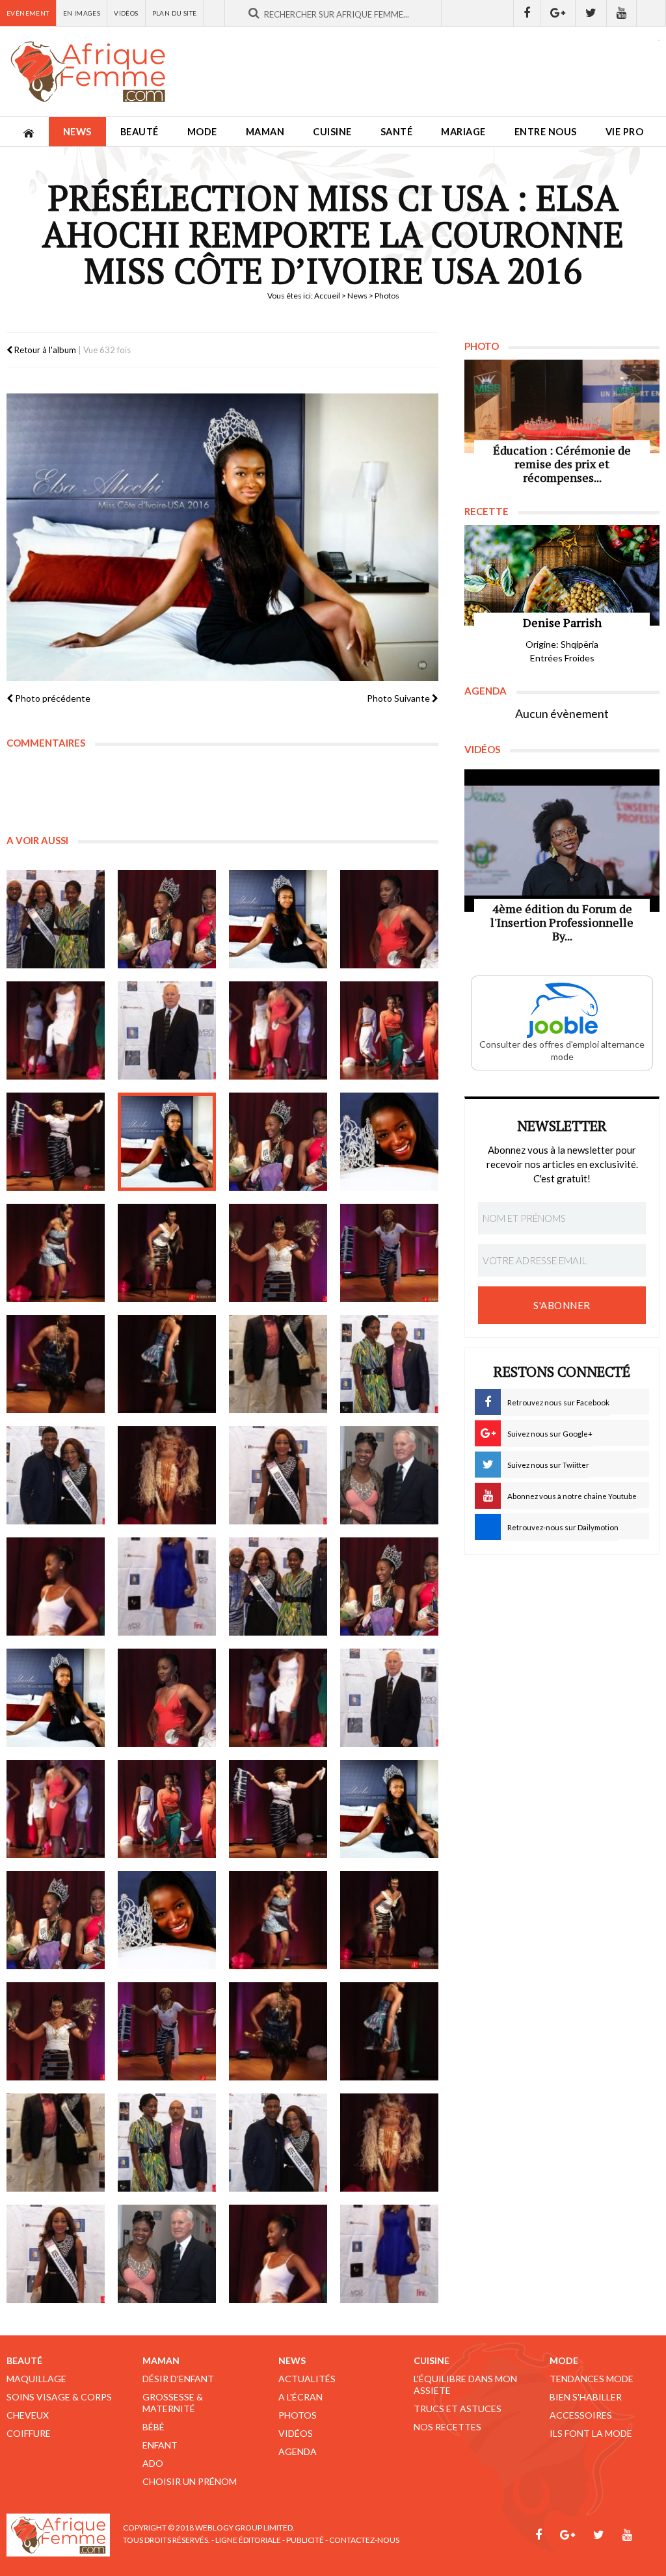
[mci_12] (389, 1142)
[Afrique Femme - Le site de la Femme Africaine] (88, 72)
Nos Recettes (447, 2427)
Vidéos (126, 13)
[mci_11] (278, 1142)
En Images (82, 13)
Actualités (307, 2379)
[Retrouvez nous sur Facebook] (527, 13)
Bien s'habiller (586, 2397)
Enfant (160, 2445)
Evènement (28, 13)
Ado (153, 2463)
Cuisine (332, 132)
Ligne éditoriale (248, 2540)
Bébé (153, 2427)
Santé (397, 132)
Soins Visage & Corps (59, 2397)
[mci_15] (278, 1253)
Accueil (327, 296)
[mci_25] (56, 1587)
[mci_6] (167, 1030)
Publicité (305, 2540)
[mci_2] (167, 919)
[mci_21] (56, 1475)
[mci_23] (278, 1475)
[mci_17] (56, 1364)
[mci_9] (56, 1142)
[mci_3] (278, 919)
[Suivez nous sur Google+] (558, 13)
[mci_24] (389, 1475)
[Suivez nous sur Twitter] (591, 13)
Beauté (140, 132)
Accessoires (581, 2415)
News (77, 132)
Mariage (463, 132)
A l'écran (300, 2397)
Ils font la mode (591, 2433)
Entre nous (546, 132)
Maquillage (36, 2379)
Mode (202, 132)
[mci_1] (56, 919)
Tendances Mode (592, 2379)
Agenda (298, 2451)
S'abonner (562, 1305)
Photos (298, 2415)
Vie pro (625, 132)
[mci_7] (278, 1030)
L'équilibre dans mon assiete (465, 2384)
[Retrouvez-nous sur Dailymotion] (651, 13)
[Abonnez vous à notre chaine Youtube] (622, 13)
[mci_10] (167, 1142)
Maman (265, 132)
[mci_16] (389, 1253)
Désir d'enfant (178, 2379)
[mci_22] (167, 1475)
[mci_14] (167, 1253)
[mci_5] (56, 1030)
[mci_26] (167, 1587)
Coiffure (29, 2433)
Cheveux (28, 2415)
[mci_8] (389, 1030)
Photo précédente (52, 698)
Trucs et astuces (458, 2409)
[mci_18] (167, 1364)
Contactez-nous (364, 2540)
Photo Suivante (399, 698)
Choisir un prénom (190, 2481)
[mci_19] (278, 1364)
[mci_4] (389, 919)
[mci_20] (389, 1364)
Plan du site (175, 13)
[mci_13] (56, 1253)
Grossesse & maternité (173, 2403)
